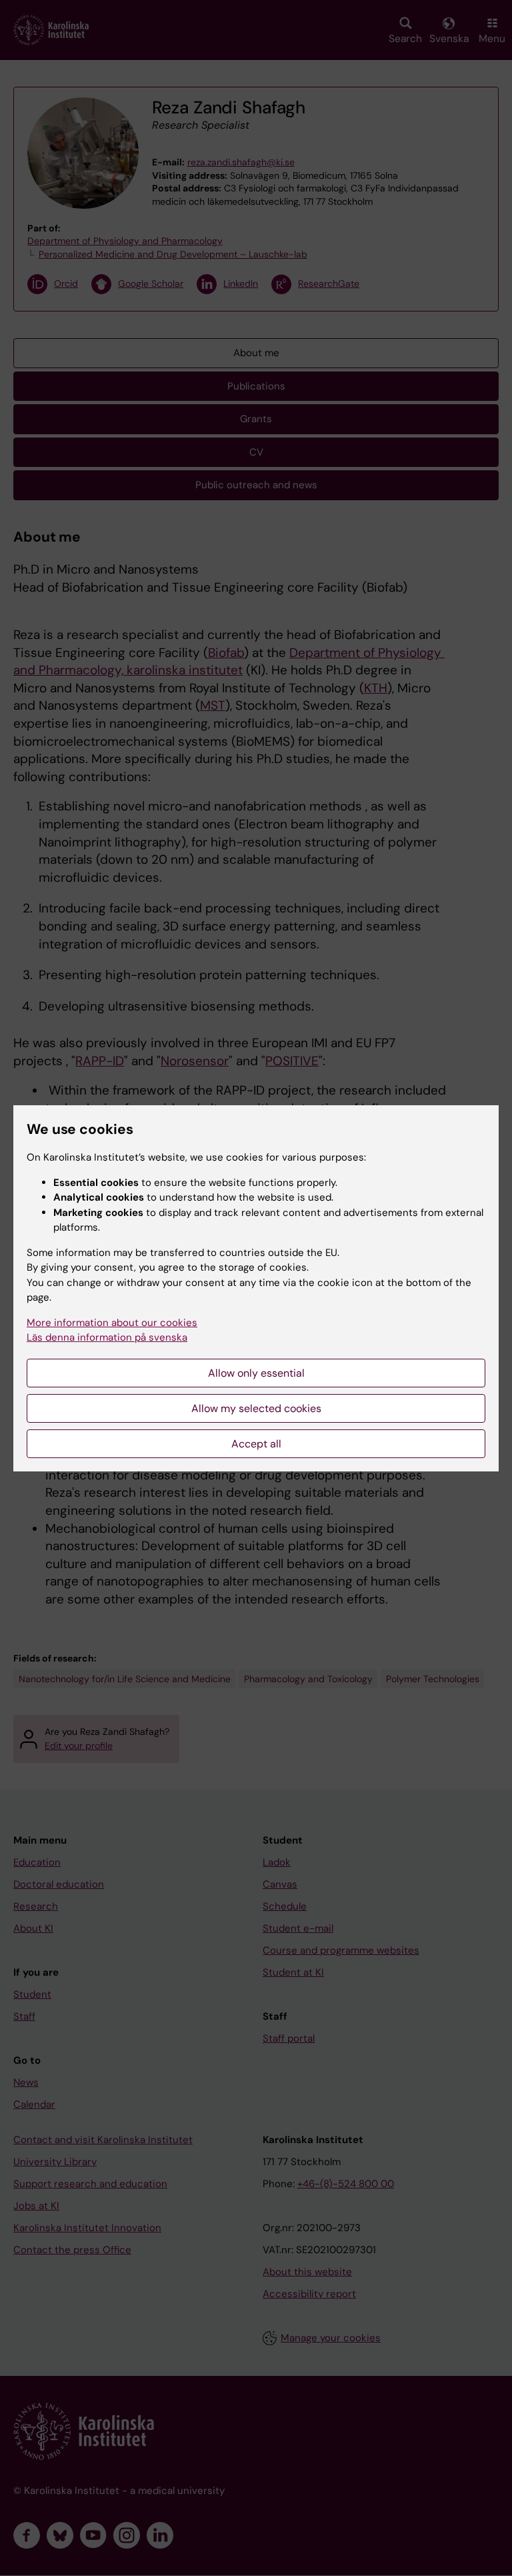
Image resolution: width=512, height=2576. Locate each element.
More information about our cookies (112, 1323)
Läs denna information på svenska (107, 1337)
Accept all (256, 1444)
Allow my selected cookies (256, 1408)
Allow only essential (256, 1373)
